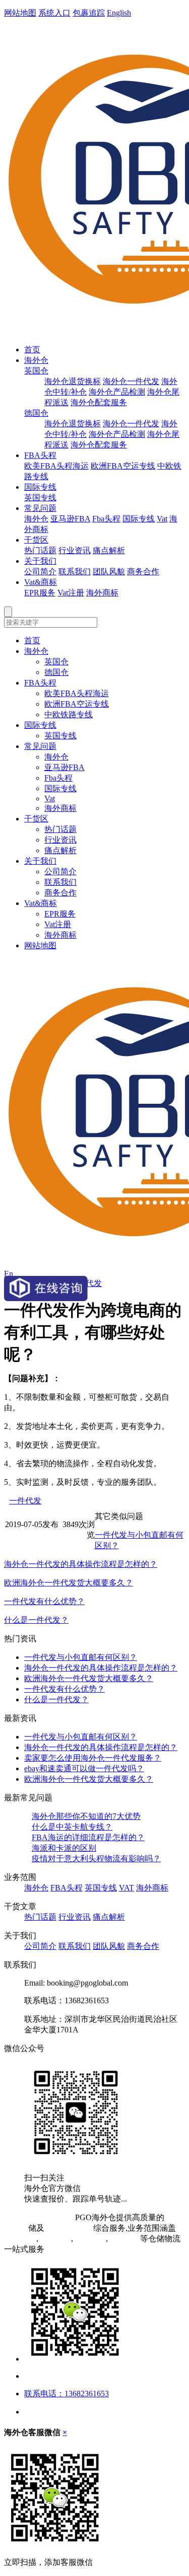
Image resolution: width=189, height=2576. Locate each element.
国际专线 (40, 487)
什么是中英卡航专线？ (72, 1827)
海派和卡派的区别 (64, 1848)
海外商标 (102, 593)
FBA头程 (40, 455)
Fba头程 (106, 519)
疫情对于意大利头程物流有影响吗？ (96, 1859)
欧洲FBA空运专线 (123, 466)
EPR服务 (40, 593)
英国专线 (40, 498)
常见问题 (40, 508)
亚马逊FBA (70, 519)
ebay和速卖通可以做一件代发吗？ (84, 1768)
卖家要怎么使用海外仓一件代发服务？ (93, 1758)
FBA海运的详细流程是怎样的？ (88, 1837)
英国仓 (36, 371)
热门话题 (40, 550)
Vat (162, 519)
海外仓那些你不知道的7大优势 (86, 1816)
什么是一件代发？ (36, 1620)
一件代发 (25, 1501)
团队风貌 (109, 572)
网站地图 (20, 13)
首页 (32, 350)
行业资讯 (75, 550)
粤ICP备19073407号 (39, 2217)
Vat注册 (71, 593)
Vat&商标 (41, 582)
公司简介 (40, 572)
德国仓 (36, 413)
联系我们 (75, 572)
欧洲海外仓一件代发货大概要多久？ (69, 1583)
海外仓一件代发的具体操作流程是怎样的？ (81, 1564)
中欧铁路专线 (69, 714)
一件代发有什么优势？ (44, 1601)
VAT (127, 1888)
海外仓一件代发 (131, 381)
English (119, 13)
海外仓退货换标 (73, 381)
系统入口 (54, 13)
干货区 (36, 540)
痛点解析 (109, 550)
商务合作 (143, 572)
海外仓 (36, 360)
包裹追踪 (89, 13)
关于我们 (40, 561)
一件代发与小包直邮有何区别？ (81, 1657)
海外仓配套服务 (99, 402)
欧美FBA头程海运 (56, 466)
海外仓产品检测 (117, 392)
